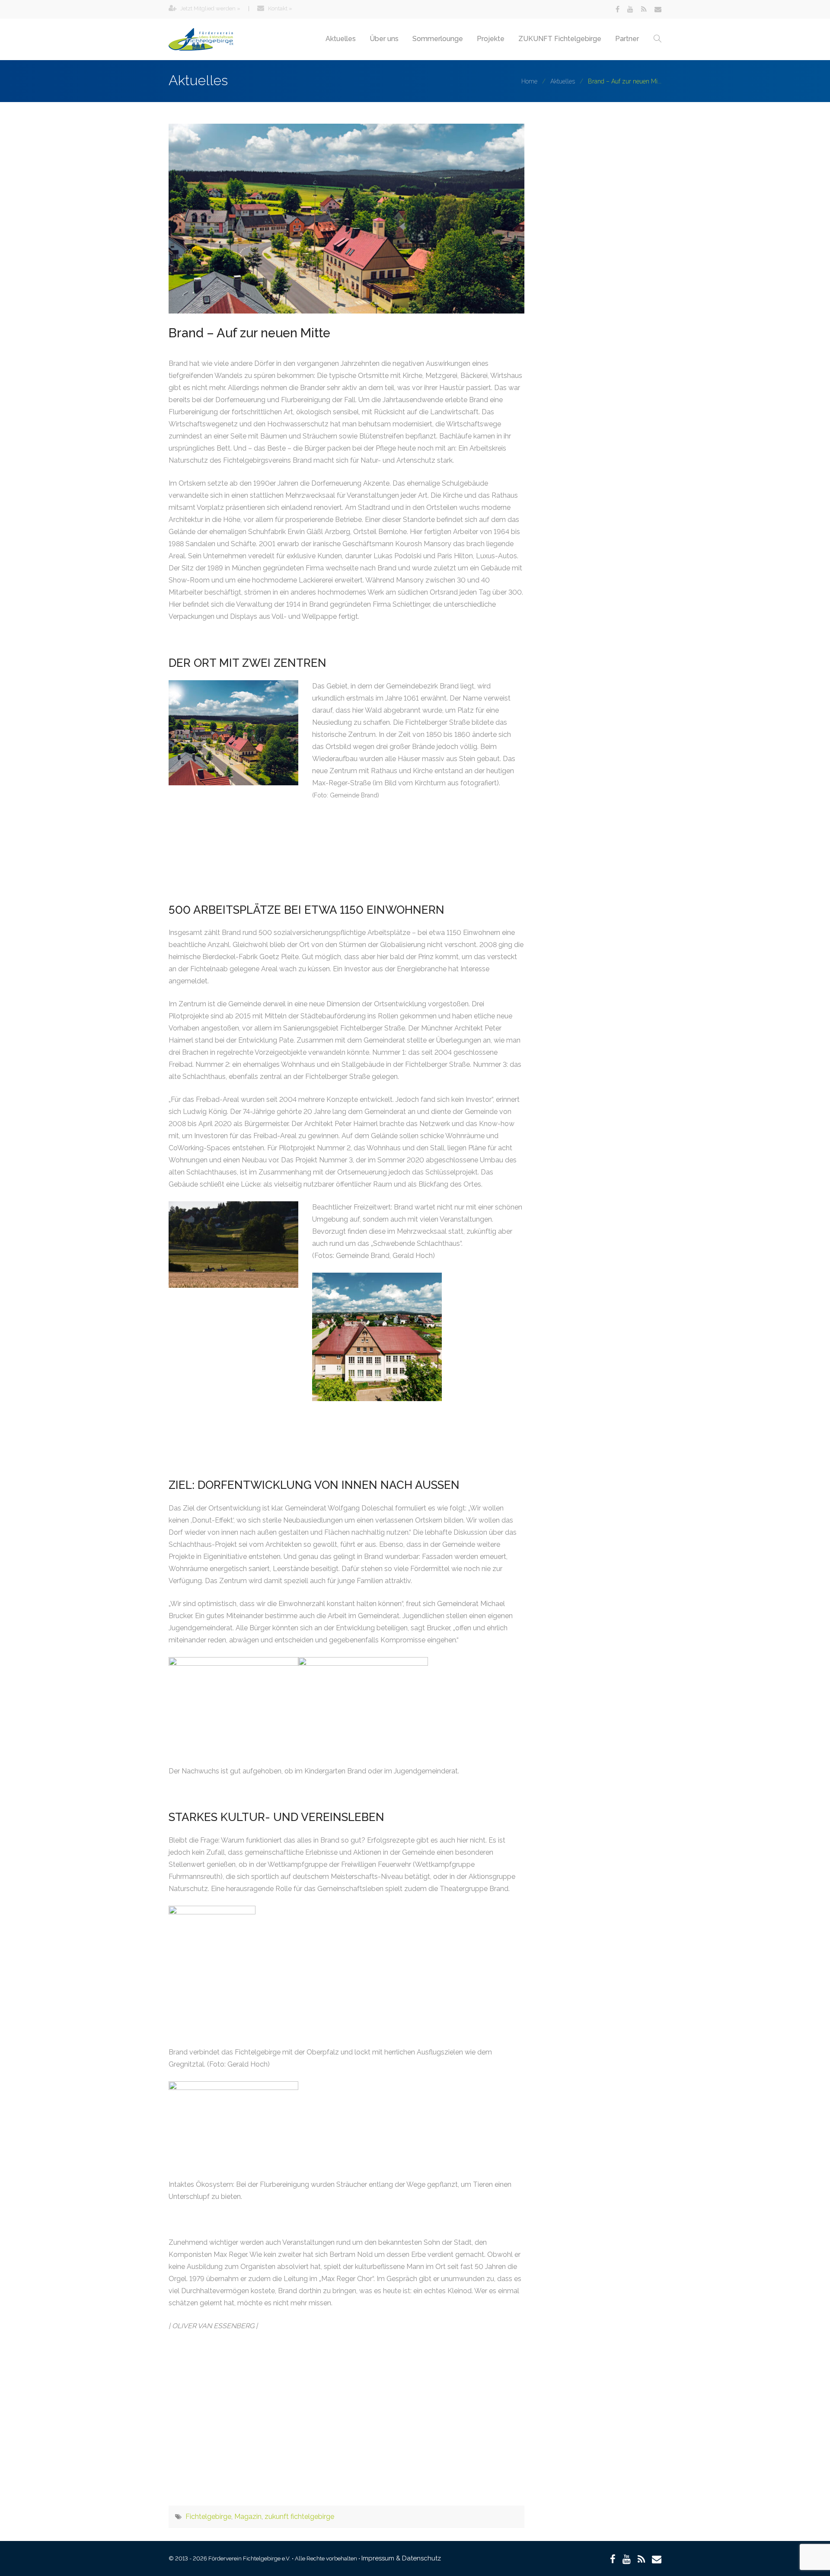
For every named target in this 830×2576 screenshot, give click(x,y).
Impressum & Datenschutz (401, 2558)
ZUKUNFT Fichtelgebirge (560, 39)
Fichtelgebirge (208, 2517)
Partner (627, 39)
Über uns (384, 39)
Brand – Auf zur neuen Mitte (249, 333)
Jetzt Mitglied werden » (210, 8)
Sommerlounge (438, 39)
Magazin (248, 2517)
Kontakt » (279, 8)
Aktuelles (341, 39)
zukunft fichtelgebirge (299, 2517)
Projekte (491, 39)
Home (529, 81)
